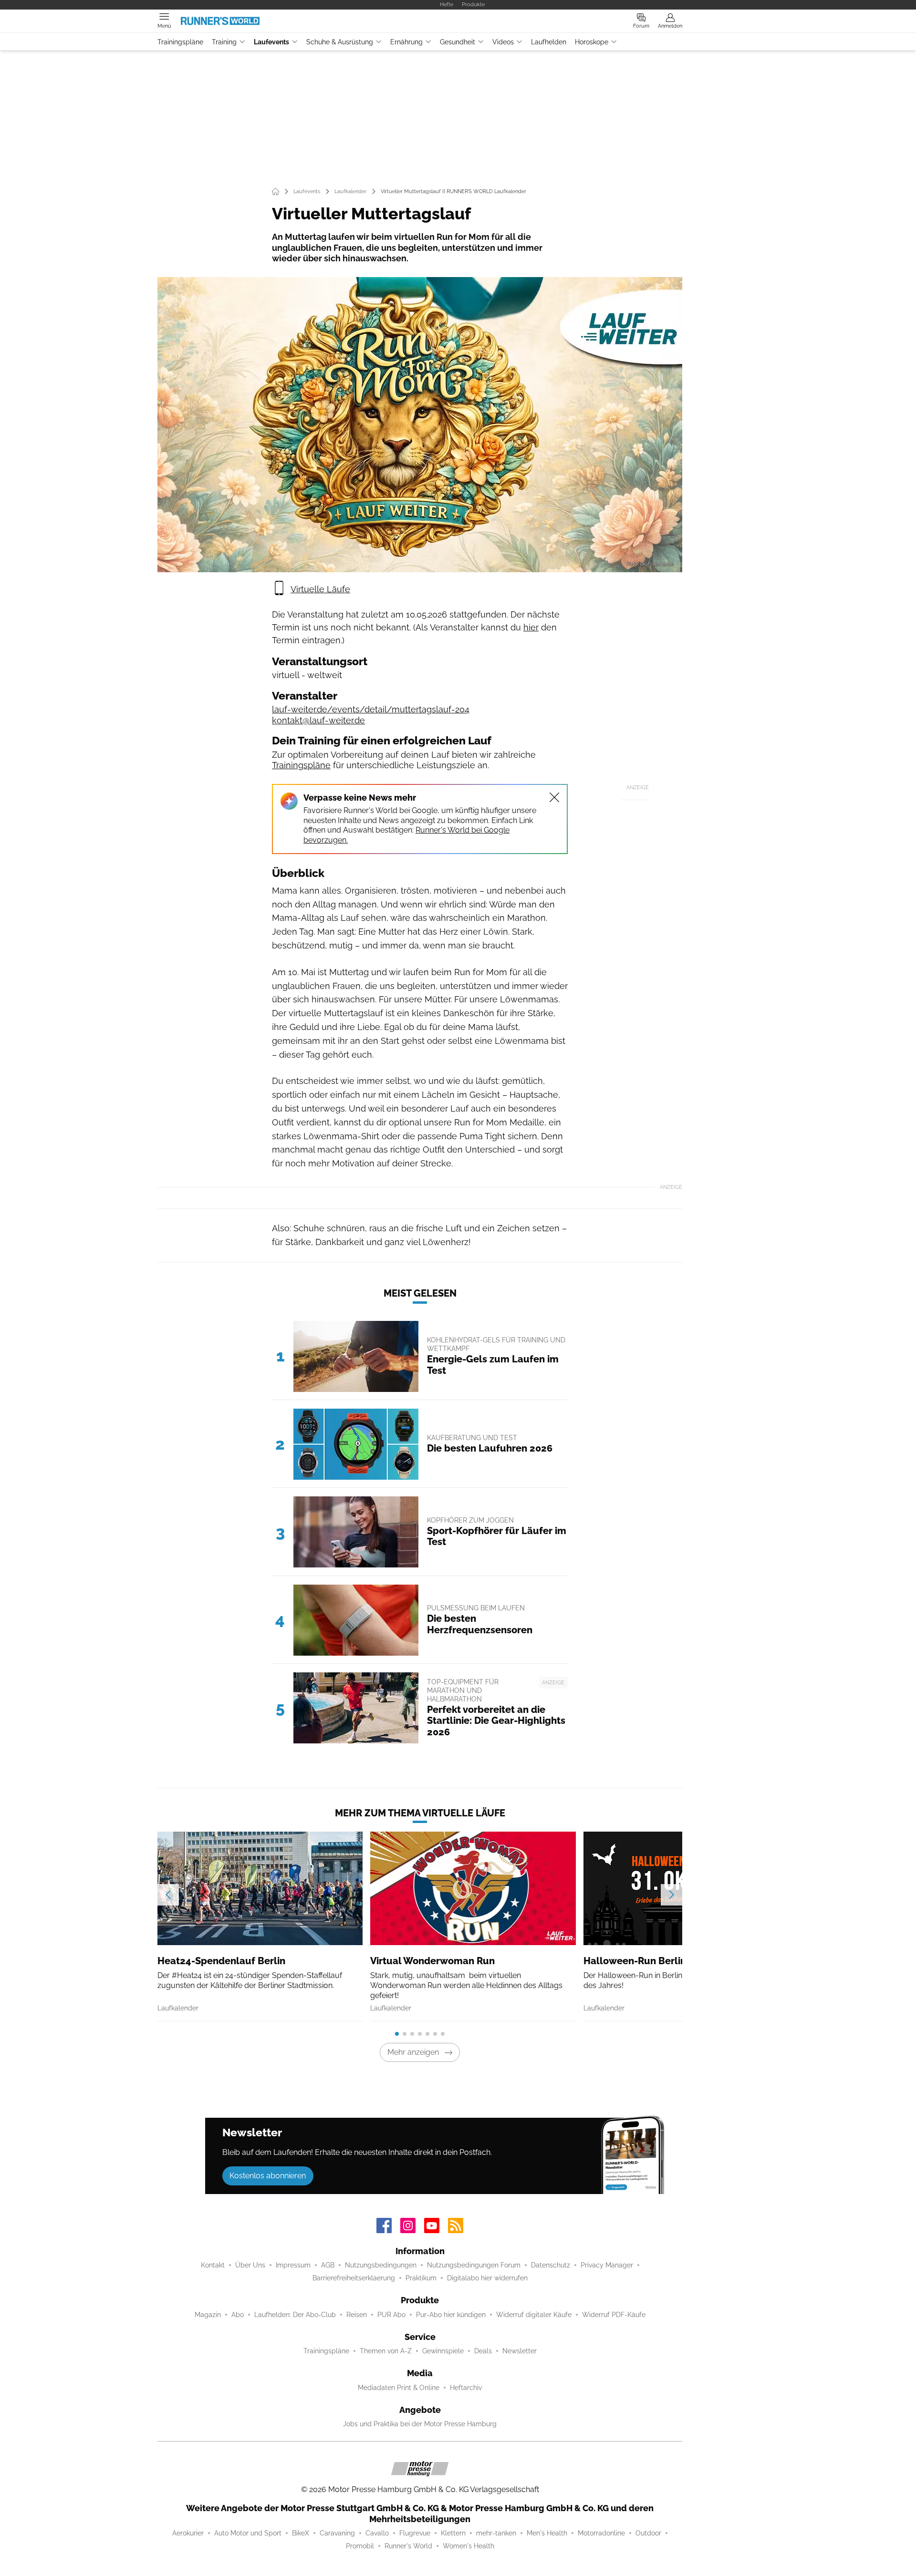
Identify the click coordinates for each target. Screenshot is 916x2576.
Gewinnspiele (443, 2351)
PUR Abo (391, 2315)
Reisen (357, 2315)
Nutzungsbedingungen (381, 2265)
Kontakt (213, 2265)
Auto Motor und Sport (248, 2533)
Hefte (447, 4)
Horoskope (592, 42)
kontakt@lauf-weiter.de (318, 720)
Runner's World (408, 2546)
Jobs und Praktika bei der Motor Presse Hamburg (420, 2424)
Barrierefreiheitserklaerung (354, 2278)
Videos (503, 42)
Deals (483, 2351)
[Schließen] (554, 797)
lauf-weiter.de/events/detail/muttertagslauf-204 (371, 709)
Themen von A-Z (386, 2351)
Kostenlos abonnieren (268, 2176)
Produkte (473, 4)
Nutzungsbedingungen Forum (474, 2265)
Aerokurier (188, 2533)
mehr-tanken (496, 2533)
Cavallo (377, 2533)
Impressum (293, 2265)
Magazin (208, 2315)
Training (224, 42)
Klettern (453, 2533)
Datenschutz (551, 2265)
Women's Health (468, 2546)
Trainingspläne (180, 42)
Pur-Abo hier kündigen (451, 2315)
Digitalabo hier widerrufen (487, 2278)
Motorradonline (601, 2533)
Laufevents (271, 42)
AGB (328, 2265)
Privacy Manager (607, 2265)
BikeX (301, 2533)
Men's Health (547, 2533)
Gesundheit (458, 42)
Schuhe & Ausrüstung (340, 42)
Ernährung (406, 42)
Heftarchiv (466, 2388)
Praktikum (421, 2278)
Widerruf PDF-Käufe (614, 2315)
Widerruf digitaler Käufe (534, 2315)
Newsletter (520, 2351)
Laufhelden (549, 42)
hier (531, 627)
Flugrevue (415, 2533)
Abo (238, 2315)
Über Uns (250, 2265)
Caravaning (337, 2533)
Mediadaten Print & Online (399, 2388)
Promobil (360, 2546)
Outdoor (648, 2533)
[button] (420, 425)
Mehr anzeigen (413, 2052)
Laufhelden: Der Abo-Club (295, 2315)
